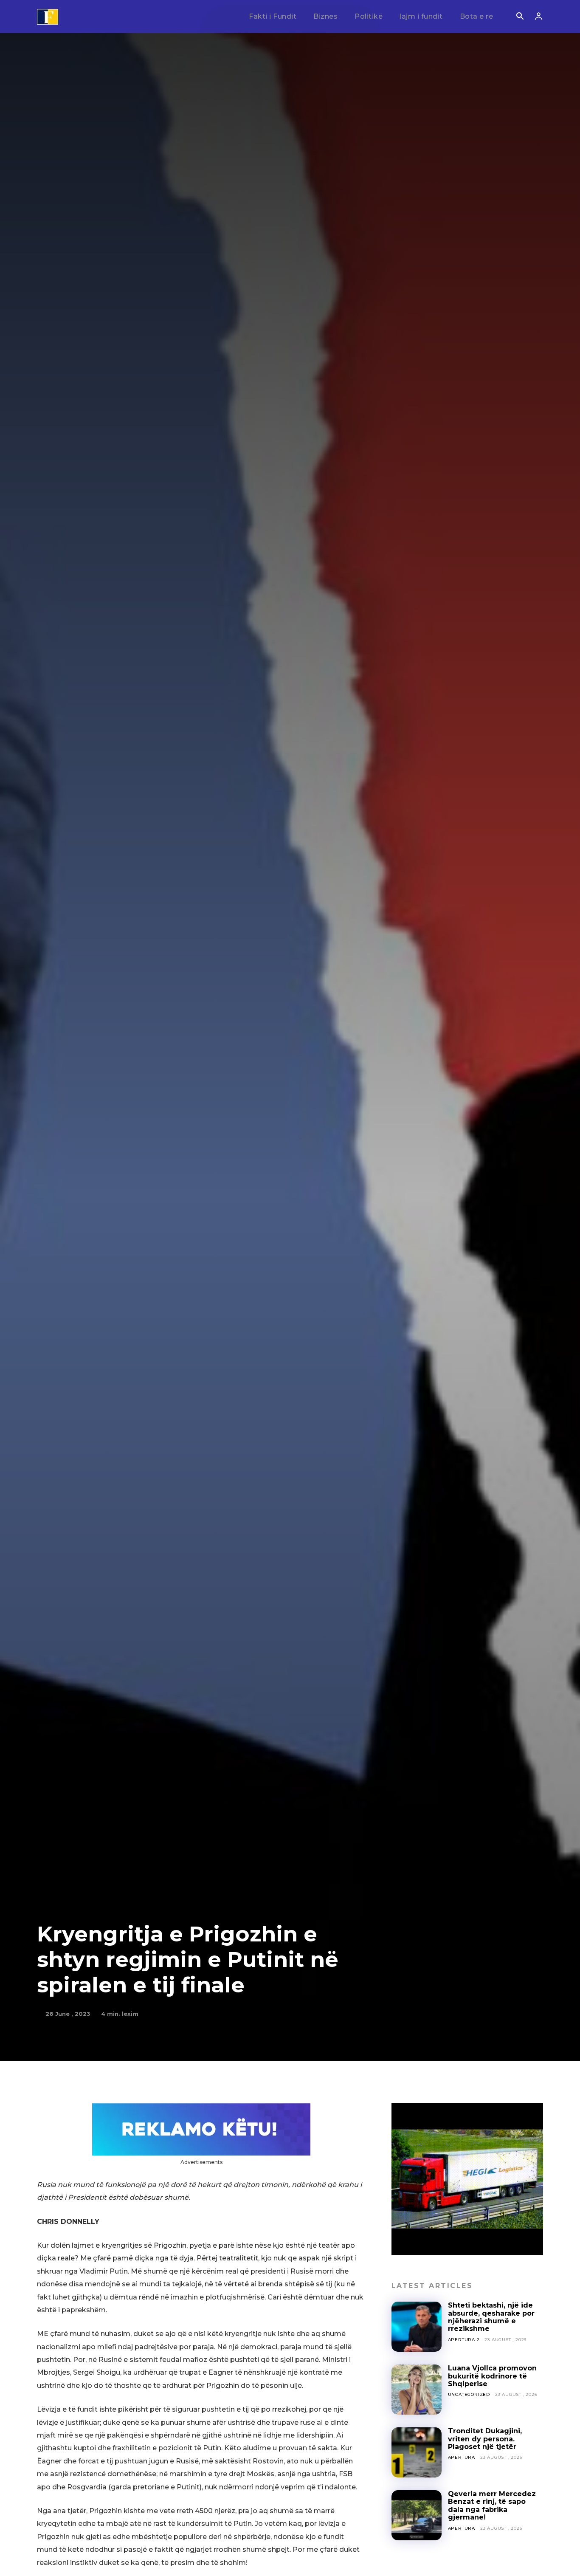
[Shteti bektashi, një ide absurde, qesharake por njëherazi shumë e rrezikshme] (417, 2327)
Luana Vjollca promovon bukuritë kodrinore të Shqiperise (492, 2376)
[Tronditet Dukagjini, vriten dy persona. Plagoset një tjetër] (417, 2452)
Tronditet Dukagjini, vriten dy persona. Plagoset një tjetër (485, 2439)
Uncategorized (469, 2394)
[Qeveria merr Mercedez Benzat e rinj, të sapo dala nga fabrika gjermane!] (417, 2515)
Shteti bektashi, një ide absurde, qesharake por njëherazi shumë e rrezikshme (491, 2317)
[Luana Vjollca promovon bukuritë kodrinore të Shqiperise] (417, 2390)
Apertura (462, 2457)
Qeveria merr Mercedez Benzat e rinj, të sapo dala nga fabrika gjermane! (492, 2505)
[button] (520, 17)
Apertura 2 (464, 2340)
